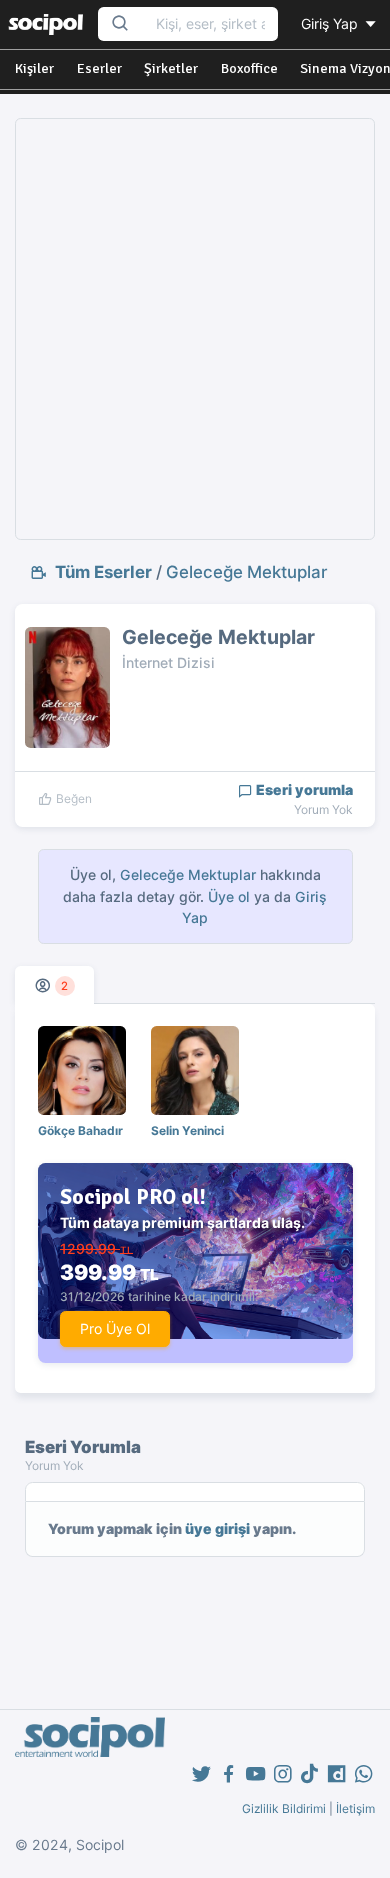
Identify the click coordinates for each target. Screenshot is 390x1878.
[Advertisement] (195, 329)
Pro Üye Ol (115, 1328)
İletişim (355, 1808)
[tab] (54, 984)
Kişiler (34, 68)
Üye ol (229, 896)
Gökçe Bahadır (80, 1130)
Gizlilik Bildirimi (284, 1808)
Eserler (99, 68)
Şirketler (171, 68)
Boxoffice (249, 68)
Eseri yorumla (303, 789)
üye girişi (217, 1528)
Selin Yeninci (187, 1130)
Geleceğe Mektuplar (246, 572)
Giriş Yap (331, 23)
